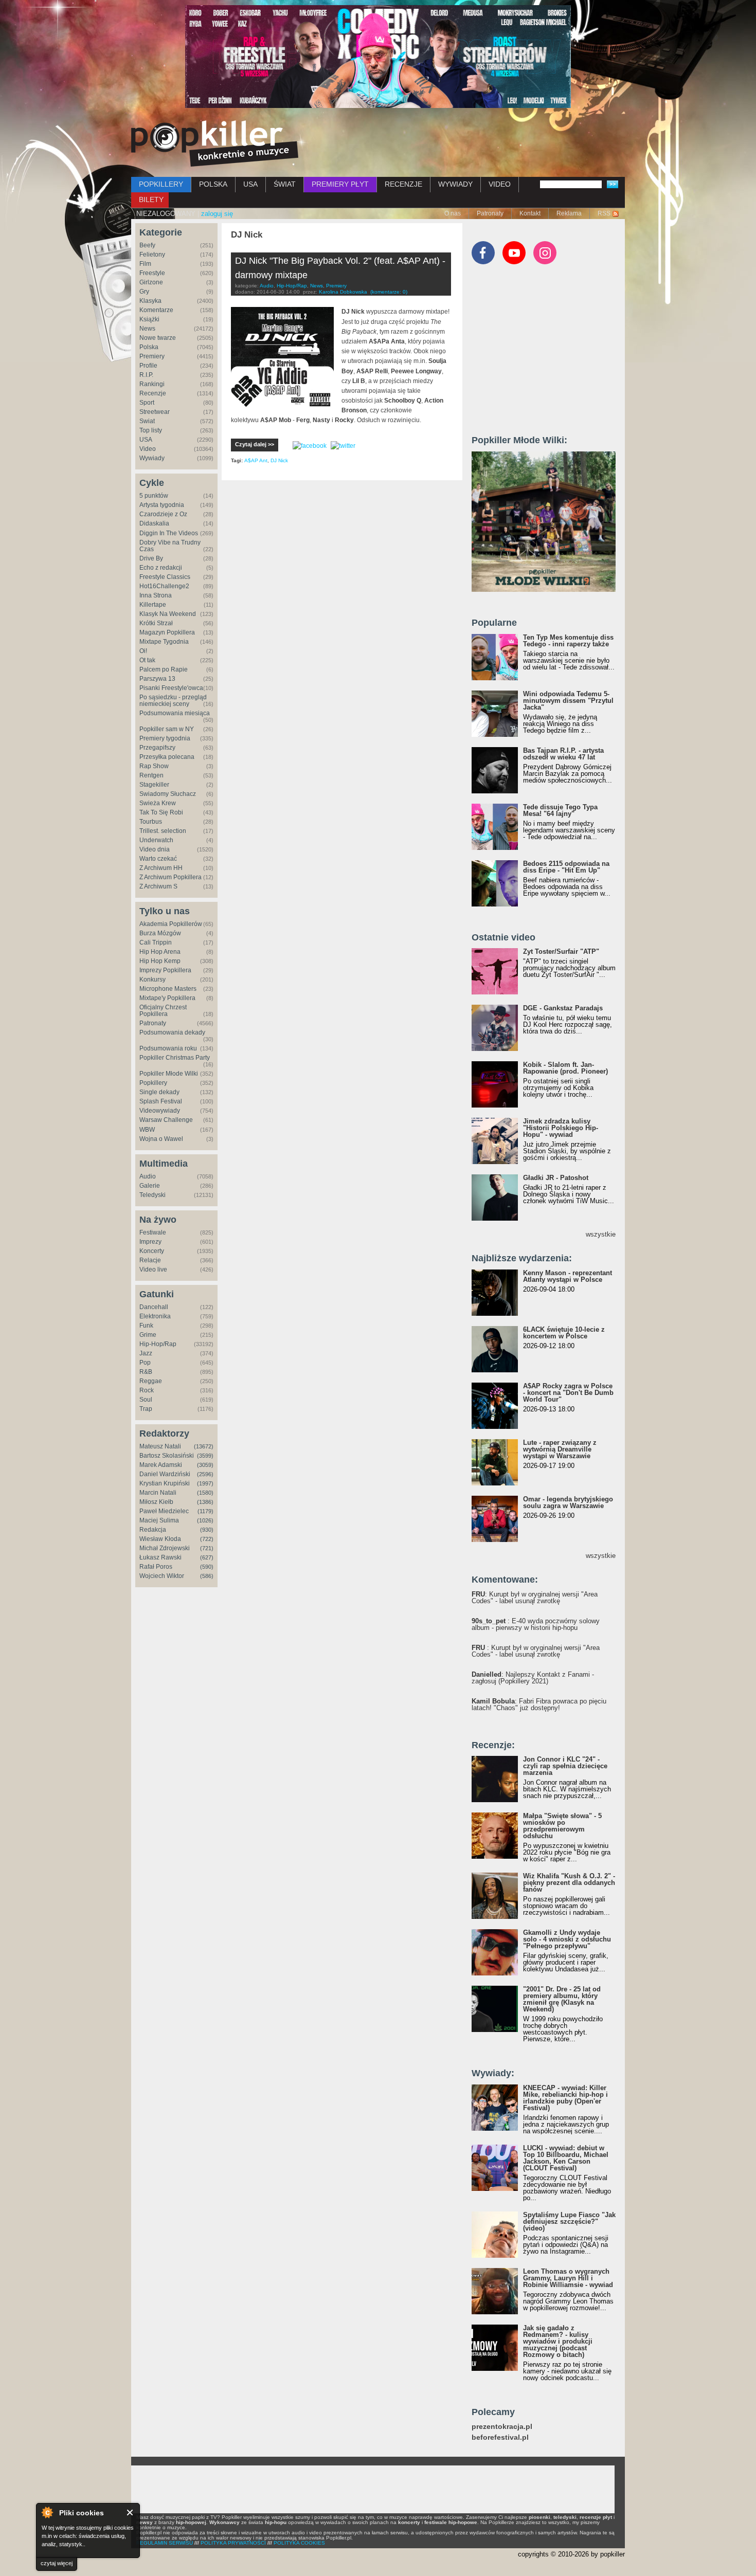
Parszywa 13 (157, 679)
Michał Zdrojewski (165, 1548)
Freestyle (152, 273)
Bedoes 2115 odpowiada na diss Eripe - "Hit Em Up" (566, 867)
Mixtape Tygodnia (164, 642)
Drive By (151, 558)
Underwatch (156, 840)
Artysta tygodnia (162, 505)
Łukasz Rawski (160, 1557)
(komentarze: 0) (389, 292)
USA (250, 184)
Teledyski (152, 1195)
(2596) (205, 1474)
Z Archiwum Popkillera (170, 877)
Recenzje (153, 393)
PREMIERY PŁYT (340, 184)
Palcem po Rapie (164, 669)
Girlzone (151, 282)
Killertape (153, 605)
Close (130, 2512)
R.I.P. (146, 375)
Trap (146, 1409)
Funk (146, 1326)
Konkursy (152, 979)
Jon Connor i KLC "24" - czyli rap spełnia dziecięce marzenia (565, 1766)
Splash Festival (161, 1101)
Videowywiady (160, 1111)
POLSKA (213, 184)
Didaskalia (154, 523)
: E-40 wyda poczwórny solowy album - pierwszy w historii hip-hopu (536, 1624)
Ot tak (147, 660)
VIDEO (500, 184)
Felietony (152, 255)
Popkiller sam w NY (167, 729)
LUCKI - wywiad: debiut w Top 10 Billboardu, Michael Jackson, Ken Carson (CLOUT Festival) (566, 2158)
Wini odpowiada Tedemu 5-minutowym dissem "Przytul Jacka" (568, 701)
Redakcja (153, 1530)
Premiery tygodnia (165, 738)
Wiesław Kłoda (160, 1539)
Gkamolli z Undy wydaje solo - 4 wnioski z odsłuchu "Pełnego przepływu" (567, 1939)
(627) (207, 1557)
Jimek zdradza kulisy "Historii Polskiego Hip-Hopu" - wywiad (561, 1128)
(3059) (205, 1465)
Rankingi (152, 384)
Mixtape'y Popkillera (167, 998)
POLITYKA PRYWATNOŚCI (233, 2543)
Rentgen (151, 775)
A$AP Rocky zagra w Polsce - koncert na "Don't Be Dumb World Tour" (568, 1393)
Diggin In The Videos (169, 533)
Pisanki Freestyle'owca (171, 688)
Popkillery (153, 1083)
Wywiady (152, 458)
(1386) (205, 1502)
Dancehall (154, 1307)
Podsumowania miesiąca (175, 713)
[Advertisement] (549, 354)
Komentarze (156, 310)
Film (145, 264)
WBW (147, 1130)
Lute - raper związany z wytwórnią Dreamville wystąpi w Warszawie (560, 1449)
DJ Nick (279, 460)
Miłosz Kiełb (156, 1502)
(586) (207, 1576)
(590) (207, 1567)
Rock (147, 1390)
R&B (146, 1372)
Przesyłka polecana (167, 757)
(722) (207, 1539)
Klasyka (150, 301)
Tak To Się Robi (161, 812)
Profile (148, 366)
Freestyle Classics (165, 577)
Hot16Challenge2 (164, 586)
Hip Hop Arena (160, 952)
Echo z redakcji (161, 568)
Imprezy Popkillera (165, 970)
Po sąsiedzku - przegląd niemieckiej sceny (173, 701)
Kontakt (530, 213)
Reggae (151, 1381)
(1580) (205, 1493)
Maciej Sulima (159, 1520)
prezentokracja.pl (502, 2427)
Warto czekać (158, 859)
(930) (207, 1530)
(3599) (205, 1456)
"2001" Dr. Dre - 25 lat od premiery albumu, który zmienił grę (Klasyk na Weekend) (562, 1999)
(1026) (205, 1520)
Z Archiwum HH (161, 868)
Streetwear (155, 412)
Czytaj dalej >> (255, 444)
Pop (145, 1363)
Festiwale (153, 1232)
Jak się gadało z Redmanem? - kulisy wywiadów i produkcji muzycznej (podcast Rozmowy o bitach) (558, 2341)
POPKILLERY (161, 184)
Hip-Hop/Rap (158, 1344)
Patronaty (490, 213)
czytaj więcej (57, 2563)
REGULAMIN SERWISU (165, 2543)
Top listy (151, 430)
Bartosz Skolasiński (167, 1456)
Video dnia (155, 849)
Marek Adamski (161, 1465)
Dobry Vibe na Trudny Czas (170, 546)
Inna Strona (156, 595)
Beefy (147, 245)
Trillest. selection (163, 831)
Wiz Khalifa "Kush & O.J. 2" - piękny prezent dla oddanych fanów (569, 1883)
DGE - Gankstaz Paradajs (563, 1008)
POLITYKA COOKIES (299, 2543)
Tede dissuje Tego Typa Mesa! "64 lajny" (560, 810)
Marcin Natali (158, 1493)
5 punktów (154, 496)
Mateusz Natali (160, 1446)
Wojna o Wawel (161, 1139)
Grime (148, 1335)
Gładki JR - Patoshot (556, 1178)
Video (148, 449)
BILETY (151, 199)
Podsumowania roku (168, 1048)
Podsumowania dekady (172, 1032)
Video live (153, 1269)
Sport (147, 403)
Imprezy (150, 1242)
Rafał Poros (156, 1567)
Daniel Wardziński (165, 1474)
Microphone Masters (168, 989)
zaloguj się (217, 214)
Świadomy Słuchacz (168, 794)
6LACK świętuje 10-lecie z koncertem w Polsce (564, 1333)
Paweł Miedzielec (164, 1511)
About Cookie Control (47, 2512)
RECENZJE (403, 184)
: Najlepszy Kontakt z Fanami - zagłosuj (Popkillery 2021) (533, 1678)
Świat (147, 421)
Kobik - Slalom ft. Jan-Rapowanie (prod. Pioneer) (565, 1068)
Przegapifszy (157, 748)
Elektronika (155, 1316)
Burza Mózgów (160, 933)
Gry (144, 292)
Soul (146, 1400)
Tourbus (151, 822)
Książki (149, 319)
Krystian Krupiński (165, 1483)
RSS (604, 213)
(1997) (205, 1483)
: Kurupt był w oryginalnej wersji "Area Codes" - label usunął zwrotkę (535, 1598)
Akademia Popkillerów (171, 924)
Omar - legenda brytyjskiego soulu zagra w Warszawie (568, 1502)
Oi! (143, 651)
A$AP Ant (256, 460)
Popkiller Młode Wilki (169, 1074)
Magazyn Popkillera (167, 632)
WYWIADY (455, 184)
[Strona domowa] (215, 143)
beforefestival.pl (500, 2437)
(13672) (204, 1446)
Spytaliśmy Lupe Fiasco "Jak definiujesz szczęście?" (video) (569, 2221)
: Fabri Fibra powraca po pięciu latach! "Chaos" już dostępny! (539, 1704)
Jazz (146, 1353)
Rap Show (154, 766)
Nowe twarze (158, 338)
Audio (148, 1176)
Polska (149, 347)
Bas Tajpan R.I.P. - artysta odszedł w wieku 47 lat (563, 754)
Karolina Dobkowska (343, 292)
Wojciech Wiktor (162, 1576)
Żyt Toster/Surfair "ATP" (561, 951)
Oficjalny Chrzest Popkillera (163, 1011)
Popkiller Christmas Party (175, 1058)
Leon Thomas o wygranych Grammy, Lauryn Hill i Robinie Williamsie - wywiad (568, 2278)
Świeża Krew (158, 803)
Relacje (150, 1260)
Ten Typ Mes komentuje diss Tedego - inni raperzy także (568, 641)
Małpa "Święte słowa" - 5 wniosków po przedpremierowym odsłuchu (562, 1826)
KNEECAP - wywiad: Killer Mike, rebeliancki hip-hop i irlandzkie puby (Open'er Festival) (565, 2098)
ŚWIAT (285, 184)
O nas (453, 213)
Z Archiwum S (158, 886)
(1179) (205, 1511)
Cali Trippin (156, 942)
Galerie (150, 1186)
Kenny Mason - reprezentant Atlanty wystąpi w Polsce (568, 1276)
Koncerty (152, 1251)
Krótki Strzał (156, 623)
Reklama (569, 213)
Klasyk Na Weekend (168, 614)
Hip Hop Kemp (160, 961)
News (147, 329)
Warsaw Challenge (166, 1120)
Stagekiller (154, 785)
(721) (207, 1548)
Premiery (152, 356)
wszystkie (601, 1234)
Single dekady (159, 1092)
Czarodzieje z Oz (163, 514)
